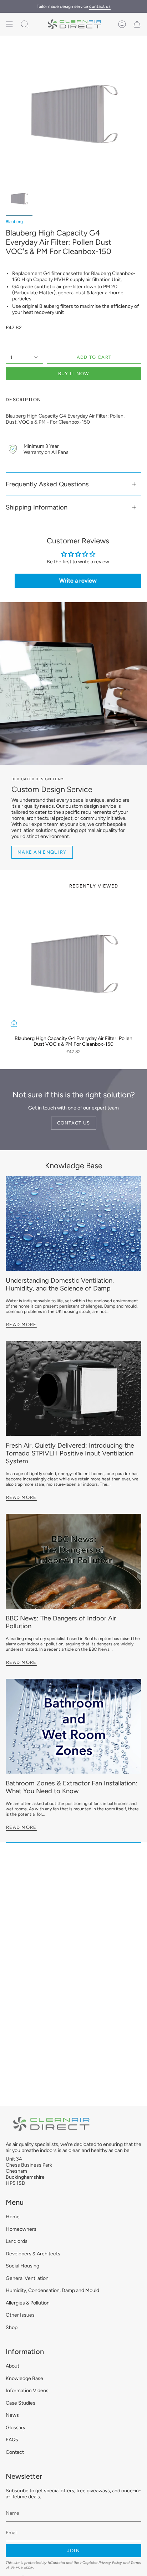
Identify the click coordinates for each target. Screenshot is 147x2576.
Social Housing (22, 2266)
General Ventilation (27, 2278)
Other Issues (20, 2315)
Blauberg (14, 222)
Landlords (17, 2241)
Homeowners (21, 2229)
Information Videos (27, 2391)
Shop (12, 2327)
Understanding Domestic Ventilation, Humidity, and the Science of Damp (60, 1284)
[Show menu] (9, 24)
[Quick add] (14, 1023)
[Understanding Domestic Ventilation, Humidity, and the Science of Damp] (73, 1224)
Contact (15, 2452)
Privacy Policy (110, 2563)
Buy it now (74, 374)
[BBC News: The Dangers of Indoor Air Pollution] (73, 1561)
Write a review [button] (78, 581)
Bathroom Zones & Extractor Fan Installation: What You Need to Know (72, 1787)
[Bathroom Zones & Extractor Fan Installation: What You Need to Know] (73, 1726)
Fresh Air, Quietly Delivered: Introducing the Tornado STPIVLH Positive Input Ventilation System (70, 1453)
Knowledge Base (74, 1165)
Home (13, 2217)
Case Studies (21, 2403)
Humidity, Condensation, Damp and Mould (52, 2290)
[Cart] (137, 24)
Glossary (16, 2428)
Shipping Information (37, 507)
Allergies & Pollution (28, 2303)
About (12, 2366)
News (12, 2415)
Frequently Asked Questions (47, 484)
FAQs (12, 2440)
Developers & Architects (33, 2254)
